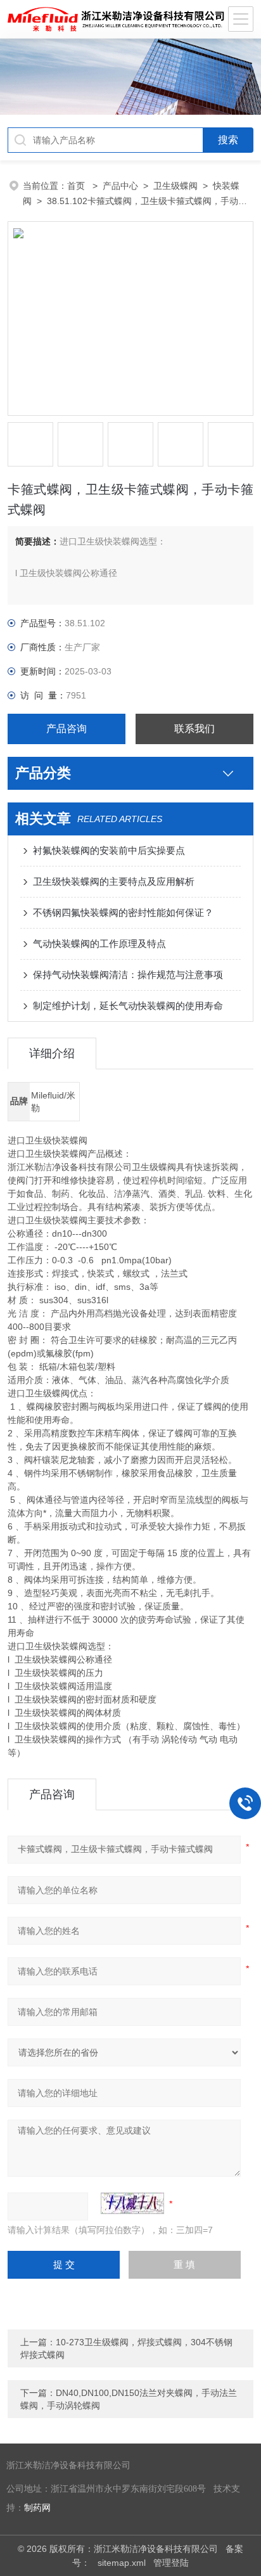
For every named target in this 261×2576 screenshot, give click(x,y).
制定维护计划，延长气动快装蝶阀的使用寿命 (128, 1006)
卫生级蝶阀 (175, 186)
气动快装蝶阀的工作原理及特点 (99, 943)
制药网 (37, 2508)
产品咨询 (67, 729)
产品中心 (120, 186)
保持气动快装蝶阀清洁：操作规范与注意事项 (128, 975)
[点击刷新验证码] (132, 2203)
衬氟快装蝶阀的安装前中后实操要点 (109, 850)
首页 (77, 186)
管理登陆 (171, 2563)
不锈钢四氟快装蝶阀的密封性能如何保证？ (123, 912)
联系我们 (194, 729)
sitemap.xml (122, 2563)
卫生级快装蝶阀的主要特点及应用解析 (114, 881)
